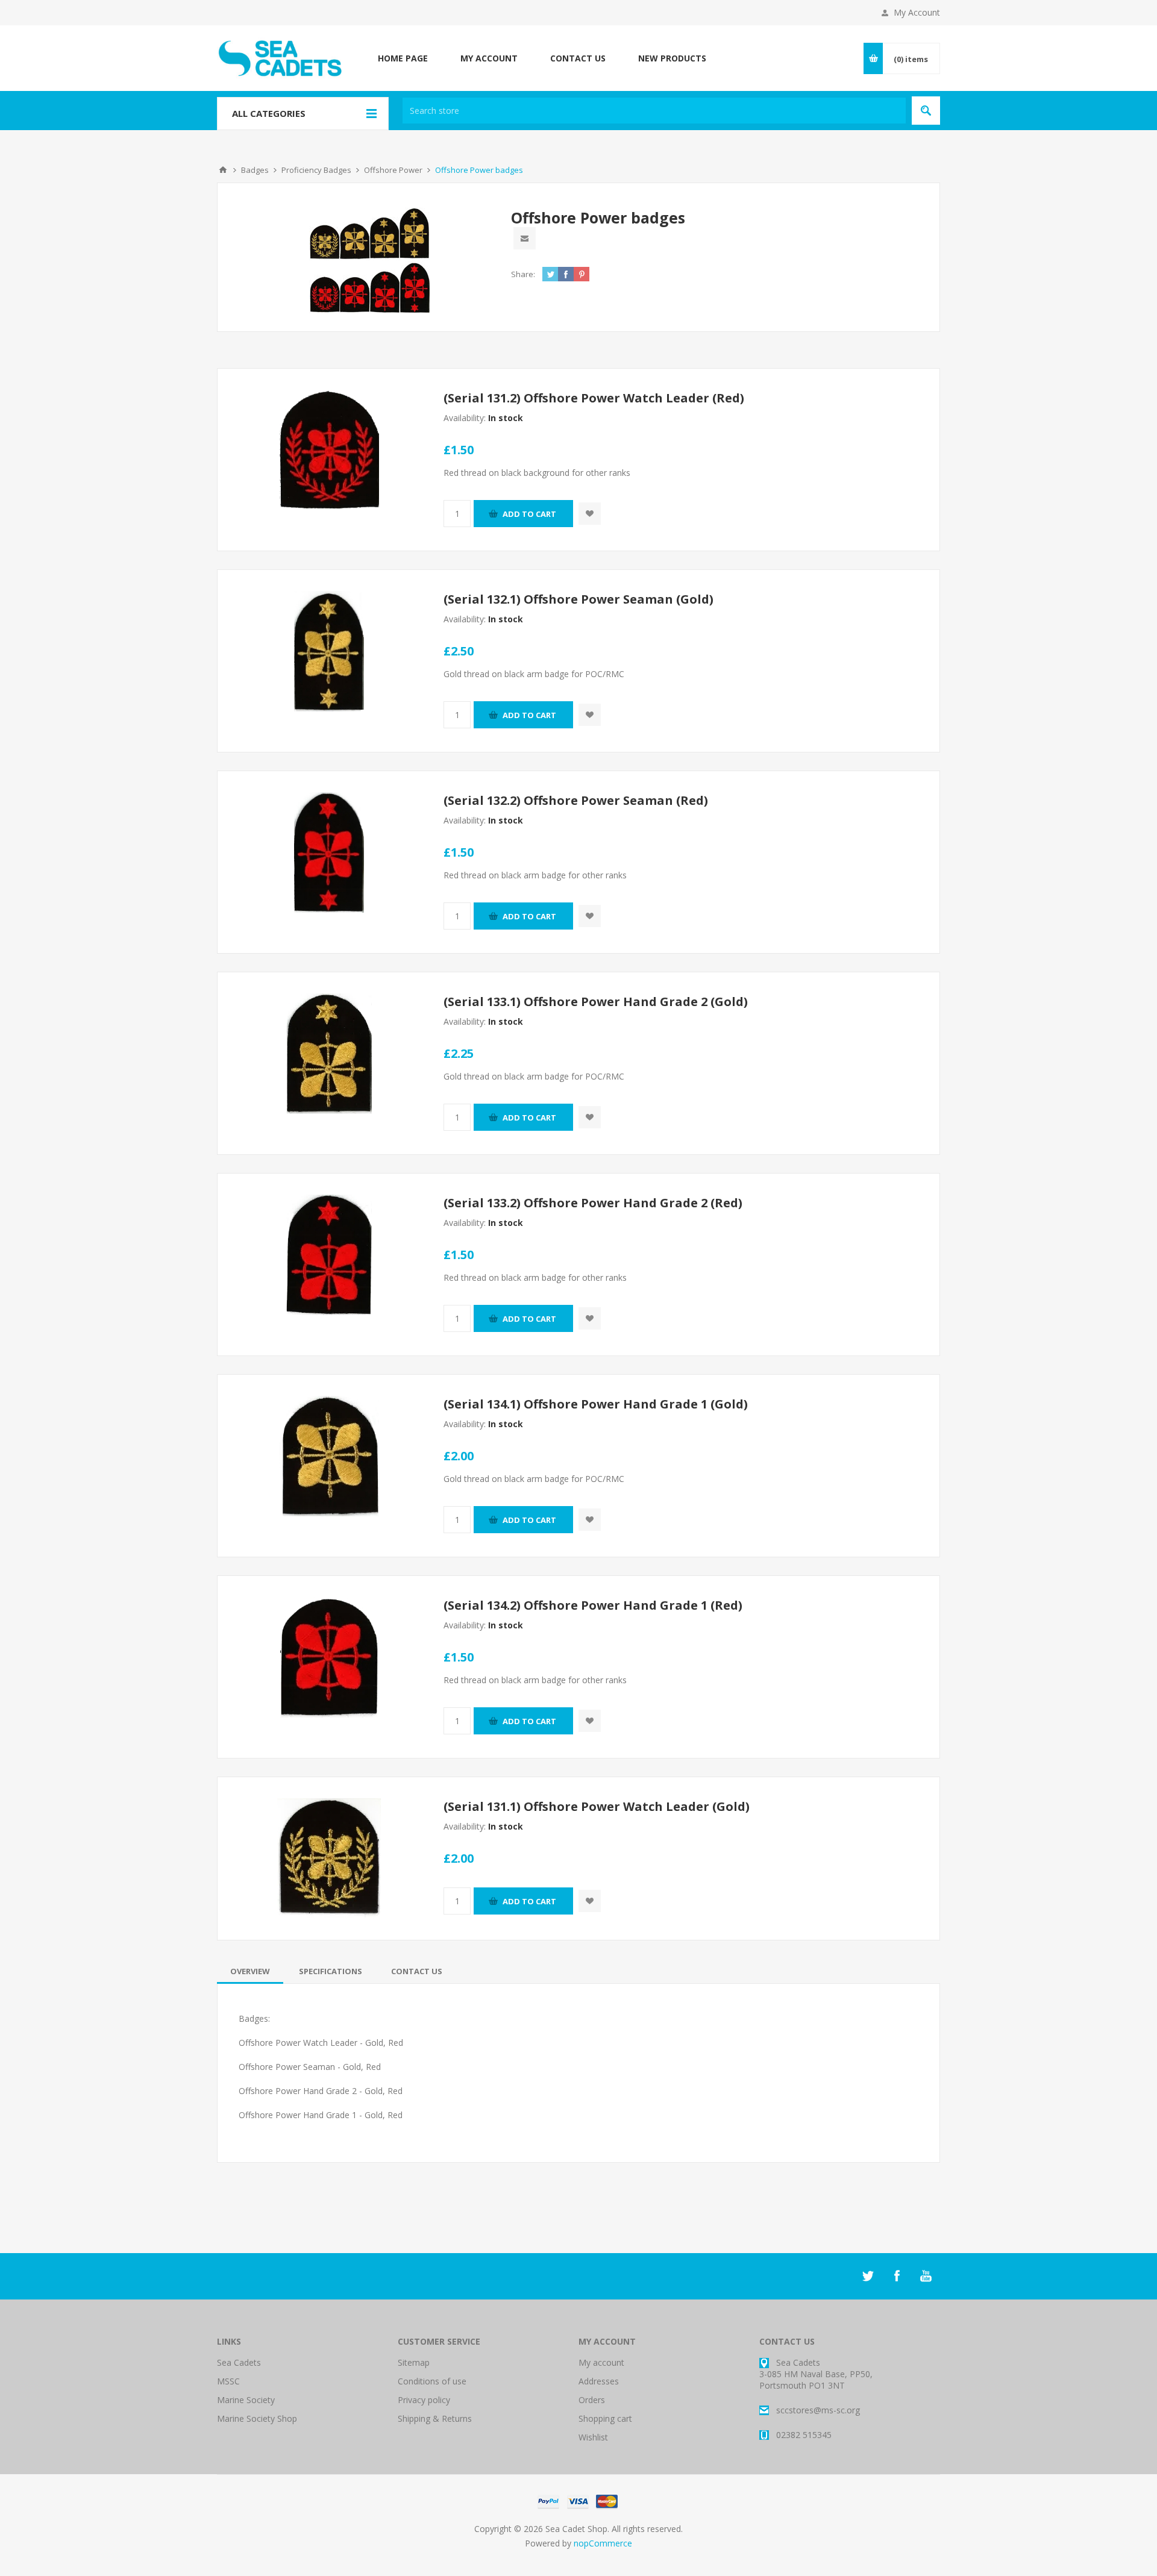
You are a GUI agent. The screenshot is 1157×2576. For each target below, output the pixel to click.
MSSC (228, 2381)
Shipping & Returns (435, 2418)
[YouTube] (926, 2276)
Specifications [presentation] (331, 1971)
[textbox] (654, 111)
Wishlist (593, 2437)
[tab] (250, 1971)
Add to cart (529, 514)
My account (601, 2362)
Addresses (599, 2381)
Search (926, 111)
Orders (592, 2400)
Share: (523, 274)
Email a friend (525, 238)
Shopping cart (605, 2418)
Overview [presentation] (250, 1971)
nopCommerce (603, 2543)
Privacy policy (424, 2400)
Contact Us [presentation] (417, 1971)
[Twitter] (868, 2276)
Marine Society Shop (257, 2418)
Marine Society (246, 2400)
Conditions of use (432, 2381)
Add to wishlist (590, 514)
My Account (917, 12)
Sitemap (414, 2362)
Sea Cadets (239, 2362)
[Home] (223, 170)
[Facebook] (897, 2276)
